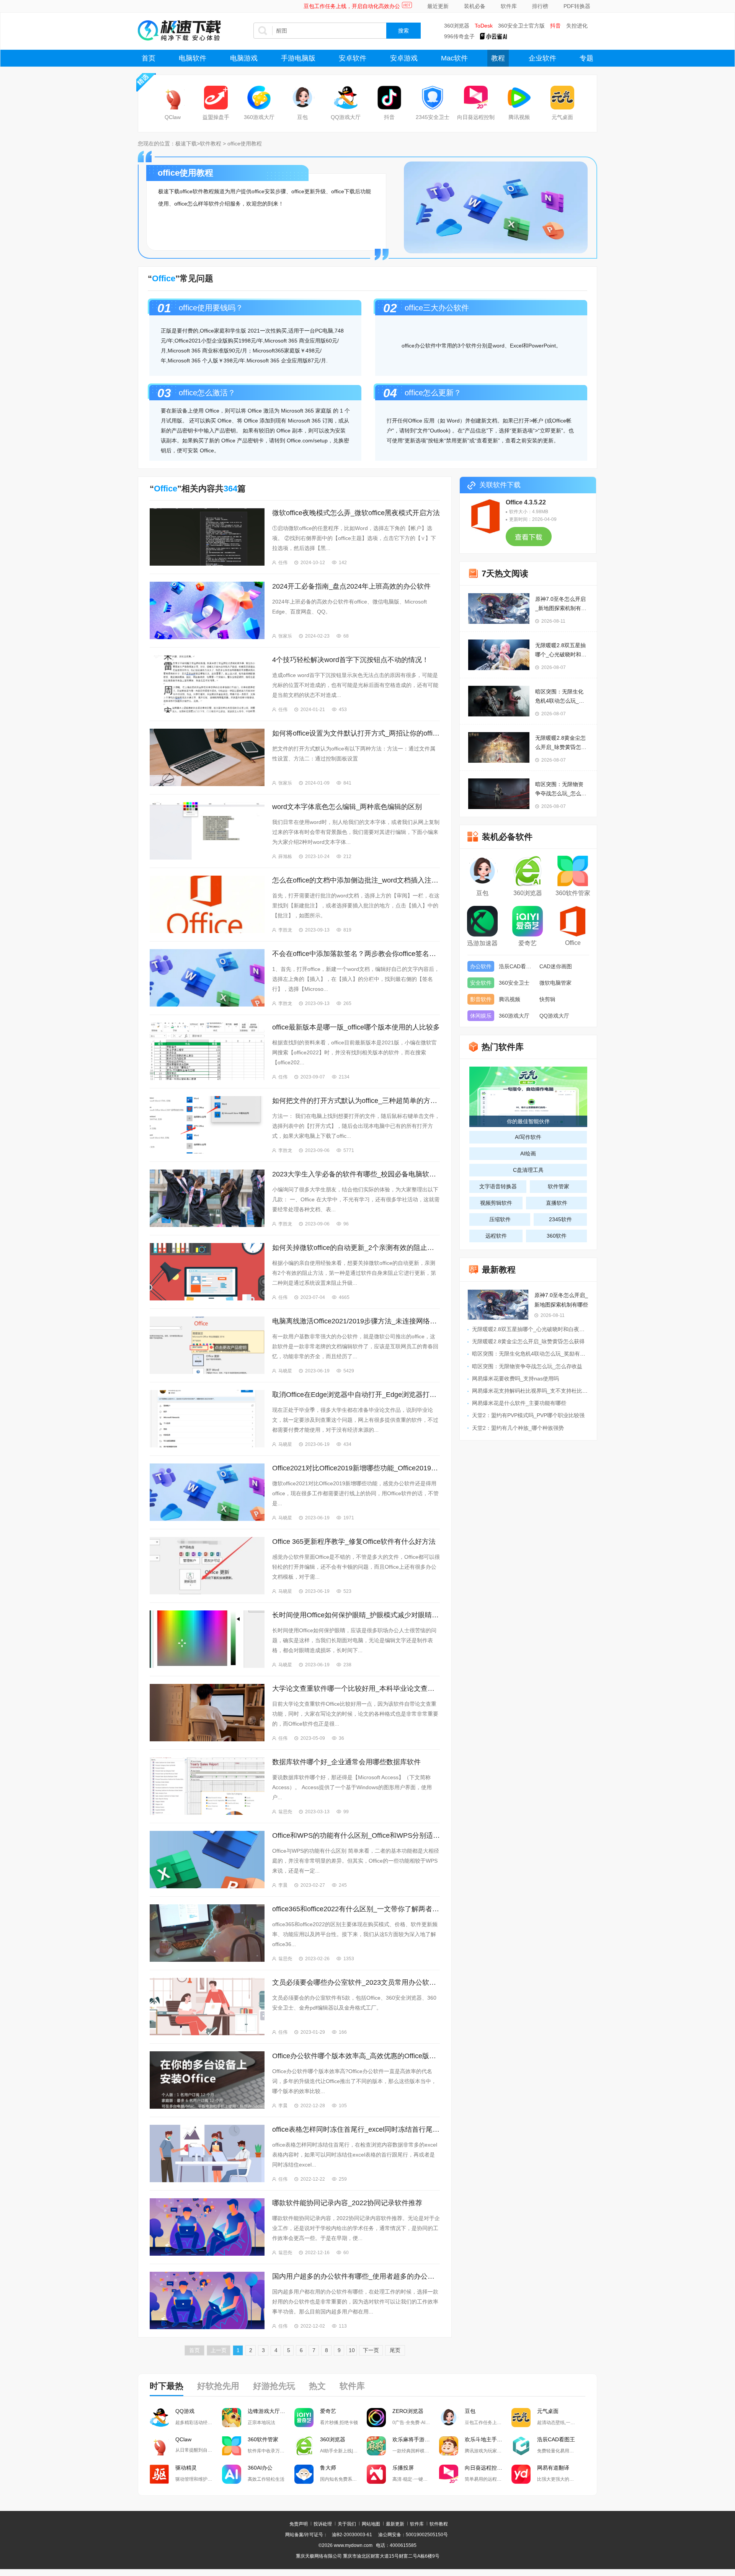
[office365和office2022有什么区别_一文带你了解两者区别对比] (207, 1933)
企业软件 (542, 58)
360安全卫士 (514, 983)
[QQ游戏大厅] (346, 98)
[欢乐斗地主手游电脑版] (449, 2446)
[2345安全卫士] (433, 98)
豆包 (302, 117)
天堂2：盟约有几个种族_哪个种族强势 (518, 1428)
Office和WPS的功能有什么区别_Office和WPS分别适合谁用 (356, 1835)
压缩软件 (500, 1219)
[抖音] (389, 98)
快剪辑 (547, 999)
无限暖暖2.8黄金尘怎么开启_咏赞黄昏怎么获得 (561, 743)
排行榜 (540, 6)
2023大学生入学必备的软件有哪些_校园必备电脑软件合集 (356, 1174)
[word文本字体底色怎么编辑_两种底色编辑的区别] (207, 831)
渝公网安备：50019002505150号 (413, 2535)
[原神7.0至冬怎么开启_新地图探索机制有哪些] (499, 609)
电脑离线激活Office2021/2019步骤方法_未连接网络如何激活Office (356, 1321)
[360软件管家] (573, 872)
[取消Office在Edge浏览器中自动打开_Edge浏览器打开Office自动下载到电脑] (207, 1419)
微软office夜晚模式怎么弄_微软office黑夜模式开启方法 (356, 513)
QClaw (173, 117)
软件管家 (559, 1186)
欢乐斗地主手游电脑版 (488, 2439)
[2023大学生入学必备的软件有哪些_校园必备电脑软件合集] (207, 1198)
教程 (498, 58)
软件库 (509, 6)
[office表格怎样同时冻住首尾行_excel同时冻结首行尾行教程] (207, 2153)
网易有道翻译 (553, 2468)
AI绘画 (528, 1153)
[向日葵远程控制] (476, 98)
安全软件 (481, 983)
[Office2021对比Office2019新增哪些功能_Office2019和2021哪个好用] (207, 1492)
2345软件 (560, 1219)
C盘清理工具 (528, 1170)
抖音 (555, 26)
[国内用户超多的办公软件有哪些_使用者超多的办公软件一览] (207, 2300)
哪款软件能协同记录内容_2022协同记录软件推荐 (347, 2203)
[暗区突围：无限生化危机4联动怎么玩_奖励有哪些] (499, 701)
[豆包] (302, 98)
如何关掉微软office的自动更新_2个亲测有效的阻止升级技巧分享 (356, 1248)
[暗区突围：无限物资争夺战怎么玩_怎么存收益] (499, 794)
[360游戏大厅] (259, 98)
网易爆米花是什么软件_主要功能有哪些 (519, 1403)
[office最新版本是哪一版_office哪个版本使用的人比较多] (207, 1051)
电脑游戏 (244, 58)
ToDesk (484, 26)
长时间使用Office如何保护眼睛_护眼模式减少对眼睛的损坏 (356, 1615)
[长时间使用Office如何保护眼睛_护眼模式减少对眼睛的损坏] (207, 1639)
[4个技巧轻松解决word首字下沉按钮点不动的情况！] (207, 684)
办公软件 (481, 966)
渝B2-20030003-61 (352, 2535)
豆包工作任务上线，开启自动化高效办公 (352, 6)
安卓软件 (353, 58)
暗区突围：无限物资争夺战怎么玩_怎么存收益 (561, 790)
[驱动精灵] (159, 2474)
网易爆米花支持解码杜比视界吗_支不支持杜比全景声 (535, 1391)
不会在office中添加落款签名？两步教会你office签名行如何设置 (356, 954)
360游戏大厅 (259, 117)
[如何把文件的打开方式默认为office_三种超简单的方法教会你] (207, 1125)
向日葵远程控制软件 (488, 2468)
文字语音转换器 (498, 1186)
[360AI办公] (232, 2474)
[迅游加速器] (482, 922)
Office (573, 943)
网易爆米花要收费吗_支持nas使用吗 (515, 1379)
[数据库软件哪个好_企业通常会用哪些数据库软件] (207, 1786)
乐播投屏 (403, 2468)
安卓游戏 (404, 58)
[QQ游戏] (159, 2418)
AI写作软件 (528, 1137)
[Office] (573, 922)
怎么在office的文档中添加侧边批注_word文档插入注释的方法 (356, 880)
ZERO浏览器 (408, 2411)
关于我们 (347, 2524)
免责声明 (299, 2524)
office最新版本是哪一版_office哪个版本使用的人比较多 (356, 1027)
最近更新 (438, 6)
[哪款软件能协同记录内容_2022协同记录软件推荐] (207, 2227)
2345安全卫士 (433, 117)
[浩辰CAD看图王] (521, 2446)
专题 (586, 58)
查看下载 (529, 540)
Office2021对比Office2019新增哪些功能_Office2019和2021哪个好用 (356, 1468)
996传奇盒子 (459, 36)
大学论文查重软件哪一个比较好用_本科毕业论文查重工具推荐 (356, 1689)
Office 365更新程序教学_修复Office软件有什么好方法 (354, 1542)
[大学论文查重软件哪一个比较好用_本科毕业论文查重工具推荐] (207, 1713)
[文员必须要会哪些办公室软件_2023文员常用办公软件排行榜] (207, 2007)
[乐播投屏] (376, 2474)
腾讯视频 (519, 117)
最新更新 (395, 2524)
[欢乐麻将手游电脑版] (376, 2446)
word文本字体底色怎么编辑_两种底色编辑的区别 (347, 807)
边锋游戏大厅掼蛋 (269, 2411)
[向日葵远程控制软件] (449, 2474)
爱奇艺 (528, 943)
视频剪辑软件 (496, 1203)
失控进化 (577, 26)
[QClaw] (173, 98)
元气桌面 (562, 117)
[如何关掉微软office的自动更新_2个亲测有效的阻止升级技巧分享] (207, 1272)
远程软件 (496, 1236)
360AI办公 (260, 2468)
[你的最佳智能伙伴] (528, 1096)
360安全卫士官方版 (521, 26)
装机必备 (475, 6)
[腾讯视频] (519, 98)
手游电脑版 (298, 58)
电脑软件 (193, 58)
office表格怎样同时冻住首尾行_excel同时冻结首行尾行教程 (356, 2129)
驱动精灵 (186, 2468)
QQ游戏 (185, 2411)
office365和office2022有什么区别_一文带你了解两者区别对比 (356, 1909)
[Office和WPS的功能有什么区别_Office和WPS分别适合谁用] (207, 1860)
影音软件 (481, 999)
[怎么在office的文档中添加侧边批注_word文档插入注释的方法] (207, 904)
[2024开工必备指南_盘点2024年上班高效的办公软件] (207, 610)
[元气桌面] (562, 98)
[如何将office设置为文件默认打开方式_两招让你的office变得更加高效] (207, 757)
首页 (149, 58)
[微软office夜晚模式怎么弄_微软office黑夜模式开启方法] (207, 537)
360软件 (557, 1236)
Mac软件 (454, 58)
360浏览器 (457, 26)
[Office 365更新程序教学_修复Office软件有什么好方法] (207, 1566)
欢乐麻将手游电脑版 (416, 2439)
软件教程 (211, 144)
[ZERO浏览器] (376, 2418)
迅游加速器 (482, 943)
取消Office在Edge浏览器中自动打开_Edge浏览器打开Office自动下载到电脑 (356, 1395)
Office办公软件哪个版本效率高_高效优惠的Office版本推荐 (356, 2056)
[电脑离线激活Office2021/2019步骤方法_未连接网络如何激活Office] (207, 1345)
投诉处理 (323, 2524)
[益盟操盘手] (216, 98)
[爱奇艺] (528, 922)
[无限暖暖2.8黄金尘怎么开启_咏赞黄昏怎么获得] (499, 747)
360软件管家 (573, 893)
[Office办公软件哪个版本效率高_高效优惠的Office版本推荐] (207, 2080)
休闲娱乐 (481, 1016)
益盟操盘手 (216, 117)
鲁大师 (328, 2468)
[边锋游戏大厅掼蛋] (232, 2418)
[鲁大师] (304, 2474)
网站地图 (371, 2524)
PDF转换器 (577, 6)
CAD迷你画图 (556, 966)
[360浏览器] (528, 872)
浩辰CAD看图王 (517, 966)
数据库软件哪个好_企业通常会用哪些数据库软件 (346, 1762)
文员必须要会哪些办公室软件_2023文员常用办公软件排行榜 (356, 1982)
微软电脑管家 (555, 983)
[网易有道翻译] (521, 2474)
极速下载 (186, 144)
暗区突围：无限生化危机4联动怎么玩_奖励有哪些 (560, 697)
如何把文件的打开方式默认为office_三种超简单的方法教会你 (356, 1101)
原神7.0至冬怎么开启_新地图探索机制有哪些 (561, 604)
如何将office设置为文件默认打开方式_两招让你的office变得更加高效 (356, 733)
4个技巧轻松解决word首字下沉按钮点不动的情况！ (350, 660)
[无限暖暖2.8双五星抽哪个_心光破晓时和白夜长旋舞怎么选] (499, 655)
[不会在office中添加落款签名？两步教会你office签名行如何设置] (207, 978)
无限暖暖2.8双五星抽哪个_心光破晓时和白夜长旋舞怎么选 (561, 651)
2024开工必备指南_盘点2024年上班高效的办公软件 (351, 586)
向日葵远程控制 (476, 117)
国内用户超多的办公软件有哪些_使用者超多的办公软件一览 (356, 2276)
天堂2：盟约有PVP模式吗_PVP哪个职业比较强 (528, 1415)
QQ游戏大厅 (346, 117)
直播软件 (557, 1203)
